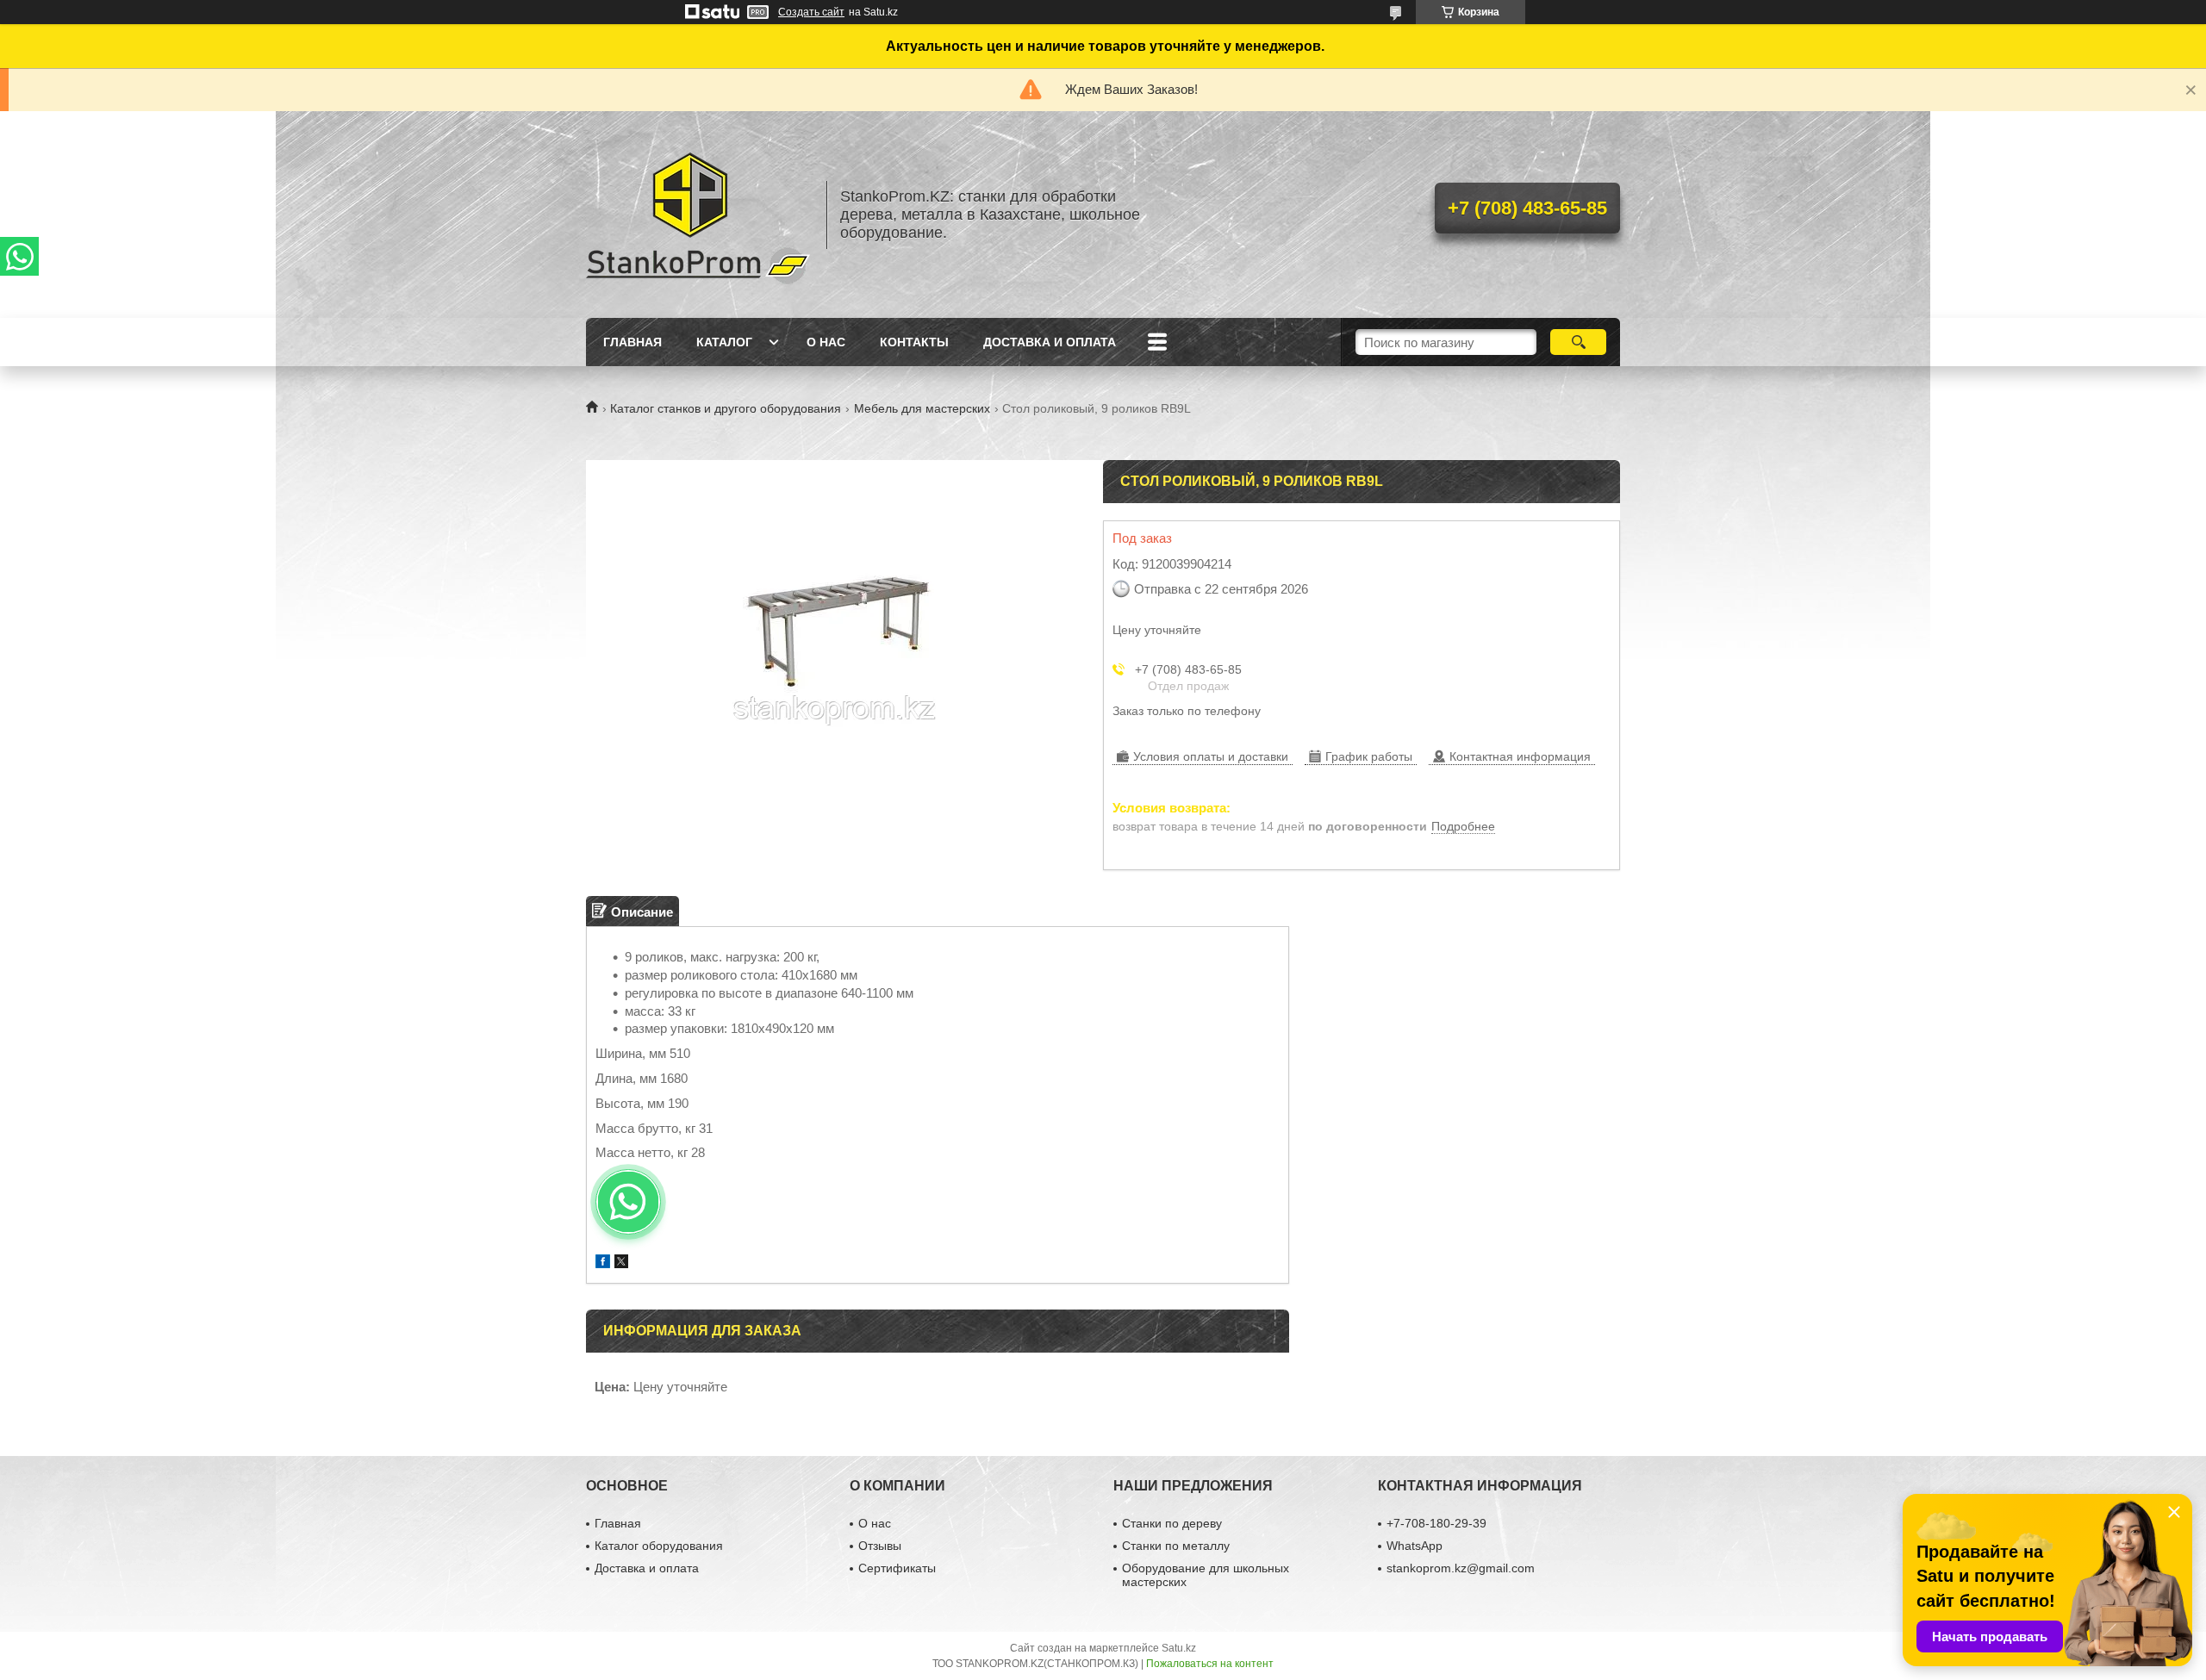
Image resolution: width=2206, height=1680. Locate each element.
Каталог (724, 342)
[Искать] (1578, 342)
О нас (826, 342)
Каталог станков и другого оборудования (726, 408)
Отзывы (880, 1546)
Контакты (914, 342)
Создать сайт (811, 12)
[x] (621, 1263)
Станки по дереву (1172, 1523)
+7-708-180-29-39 (1436, 1523)
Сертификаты (897, 1568)
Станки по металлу (1176, 1546)
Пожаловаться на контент (1210, 1664)
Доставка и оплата (1050, 342)
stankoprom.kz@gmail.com (1461, 1568)
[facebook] (603, 1263)
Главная (633, 342)
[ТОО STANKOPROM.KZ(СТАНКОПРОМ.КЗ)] (698, 215)
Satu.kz (1179, 1648)
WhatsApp (1415, 1546)
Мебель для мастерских (922, 408)
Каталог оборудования (659, 1546)
